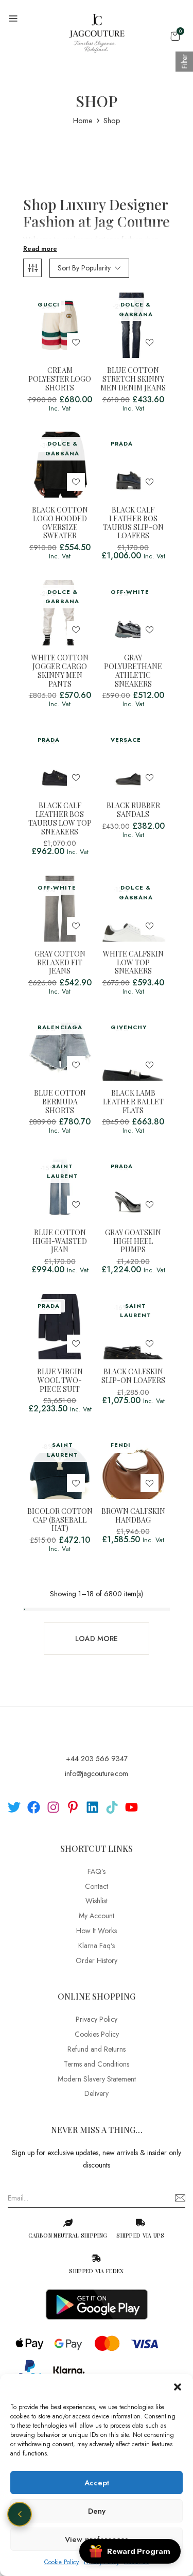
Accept (97, 2483)
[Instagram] (53, 1807)
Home (83, 121)
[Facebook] (34, 1807)
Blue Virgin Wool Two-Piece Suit (60, 1380)
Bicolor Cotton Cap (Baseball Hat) (60, 1520)
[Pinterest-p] (73, 1807)
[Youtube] (131, 1807)
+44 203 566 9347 (97, 1759)
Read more (40, 249)
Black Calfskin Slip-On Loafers (133, 1376)
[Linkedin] (92, 1807)
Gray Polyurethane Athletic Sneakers (133, 671)
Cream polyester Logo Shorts (60, 379)
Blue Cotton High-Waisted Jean (60, 1241)
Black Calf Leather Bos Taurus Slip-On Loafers (133, 523)
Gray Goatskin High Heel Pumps (133, 1241)
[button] (178, 2387)
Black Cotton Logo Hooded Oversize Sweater (60, 523)
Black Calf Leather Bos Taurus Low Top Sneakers (60, 819)
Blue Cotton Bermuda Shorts (60, 1102)
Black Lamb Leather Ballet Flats (133, 1102)
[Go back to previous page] (20, 2514)
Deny (97, 2511)
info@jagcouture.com (97, 1773)
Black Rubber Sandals (133, 810)
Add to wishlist (76, 342)
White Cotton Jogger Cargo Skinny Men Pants (60, 671)
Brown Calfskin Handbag (133, 1516)
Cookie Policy (62, 2562)
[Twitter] (14, 1807)
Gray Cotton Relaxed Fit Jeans (60, 963)
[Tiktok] (112, 1807)
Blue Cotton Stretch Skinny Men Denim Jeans (133, 379)
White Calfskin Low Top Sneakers (133, 963)
